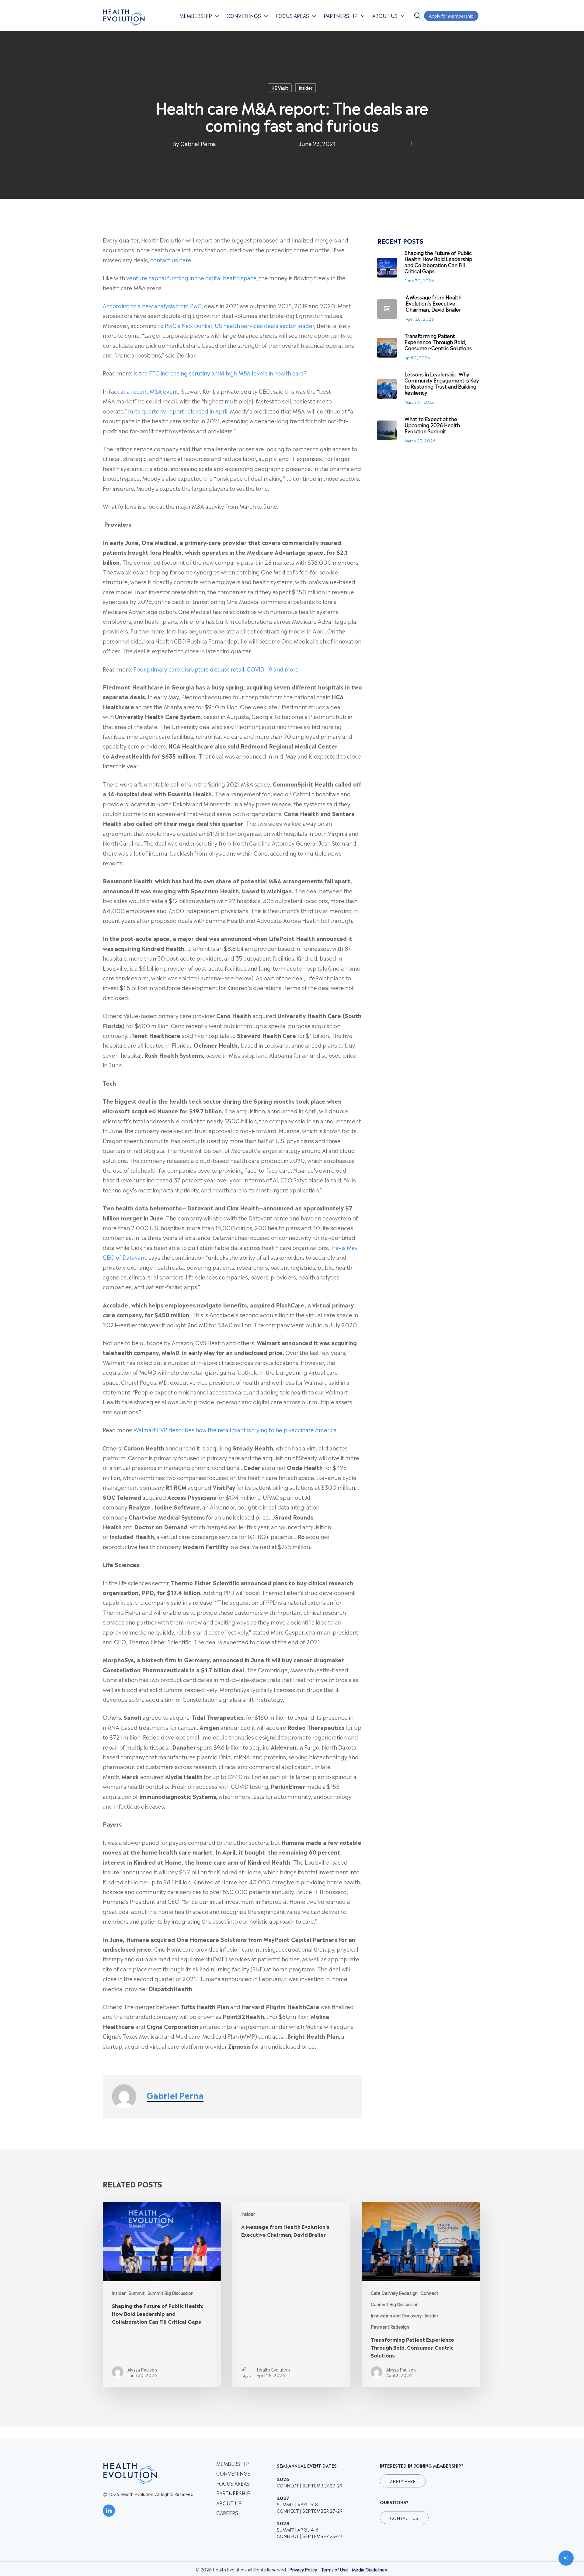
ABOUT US (229, 2503)
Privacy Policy (303, 2569)
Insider (306, 87)
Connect (429, 2293)
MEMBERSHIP (233, 2463)
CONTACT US (404, 2517)
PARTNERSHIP (233, 2493)
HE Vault (280, 87)
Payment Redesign (390, 2326)
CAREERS (227, 2513)
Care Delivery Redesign (394, 2293)
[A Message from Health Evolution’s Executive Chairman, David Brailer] (291, 2295)
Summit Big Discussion (170, 2293)
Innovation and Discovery (396, 2315)
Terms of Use (334, 2569)
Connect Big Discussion (395, 2304)
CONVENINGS (233, 2473)
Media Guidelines (369, 2569)
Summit (137, 2293)
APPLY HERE (403, 2481)
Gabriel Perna (198, 143)
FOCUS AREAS (233, 2483)
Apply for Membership (451, 15)
